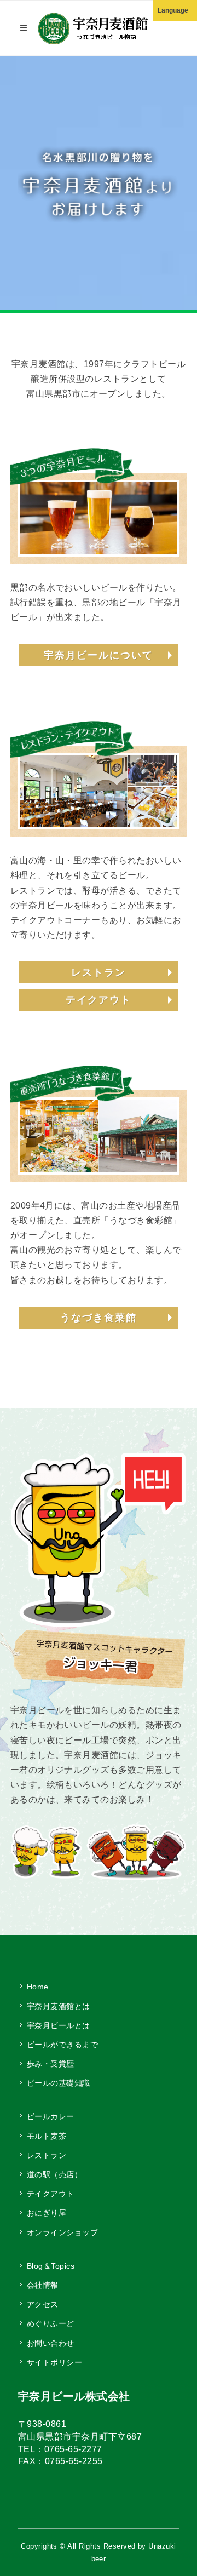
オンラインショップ (62, 2232)
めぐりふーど (51, 2323)
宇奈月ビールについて (99, 655)
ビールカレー (51, 2116)
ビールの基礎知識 (59, 2083)
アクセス (43, 2304)
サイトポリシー (54, 2362)
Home (38, 1987)
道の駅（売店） (54, 2174)
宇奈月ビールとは (59, 2025)
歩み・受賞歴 (51, 2064)
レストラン (99, 972)
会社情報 (43, 2285)
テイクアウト (99, 1000)
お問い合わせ (51, 2343)
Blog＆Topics (51, 2266)
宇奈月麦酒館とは (59, 2006)
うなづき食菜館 (99, 1318)
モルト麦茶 (47, 2136)
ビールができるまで (62, 2045)
